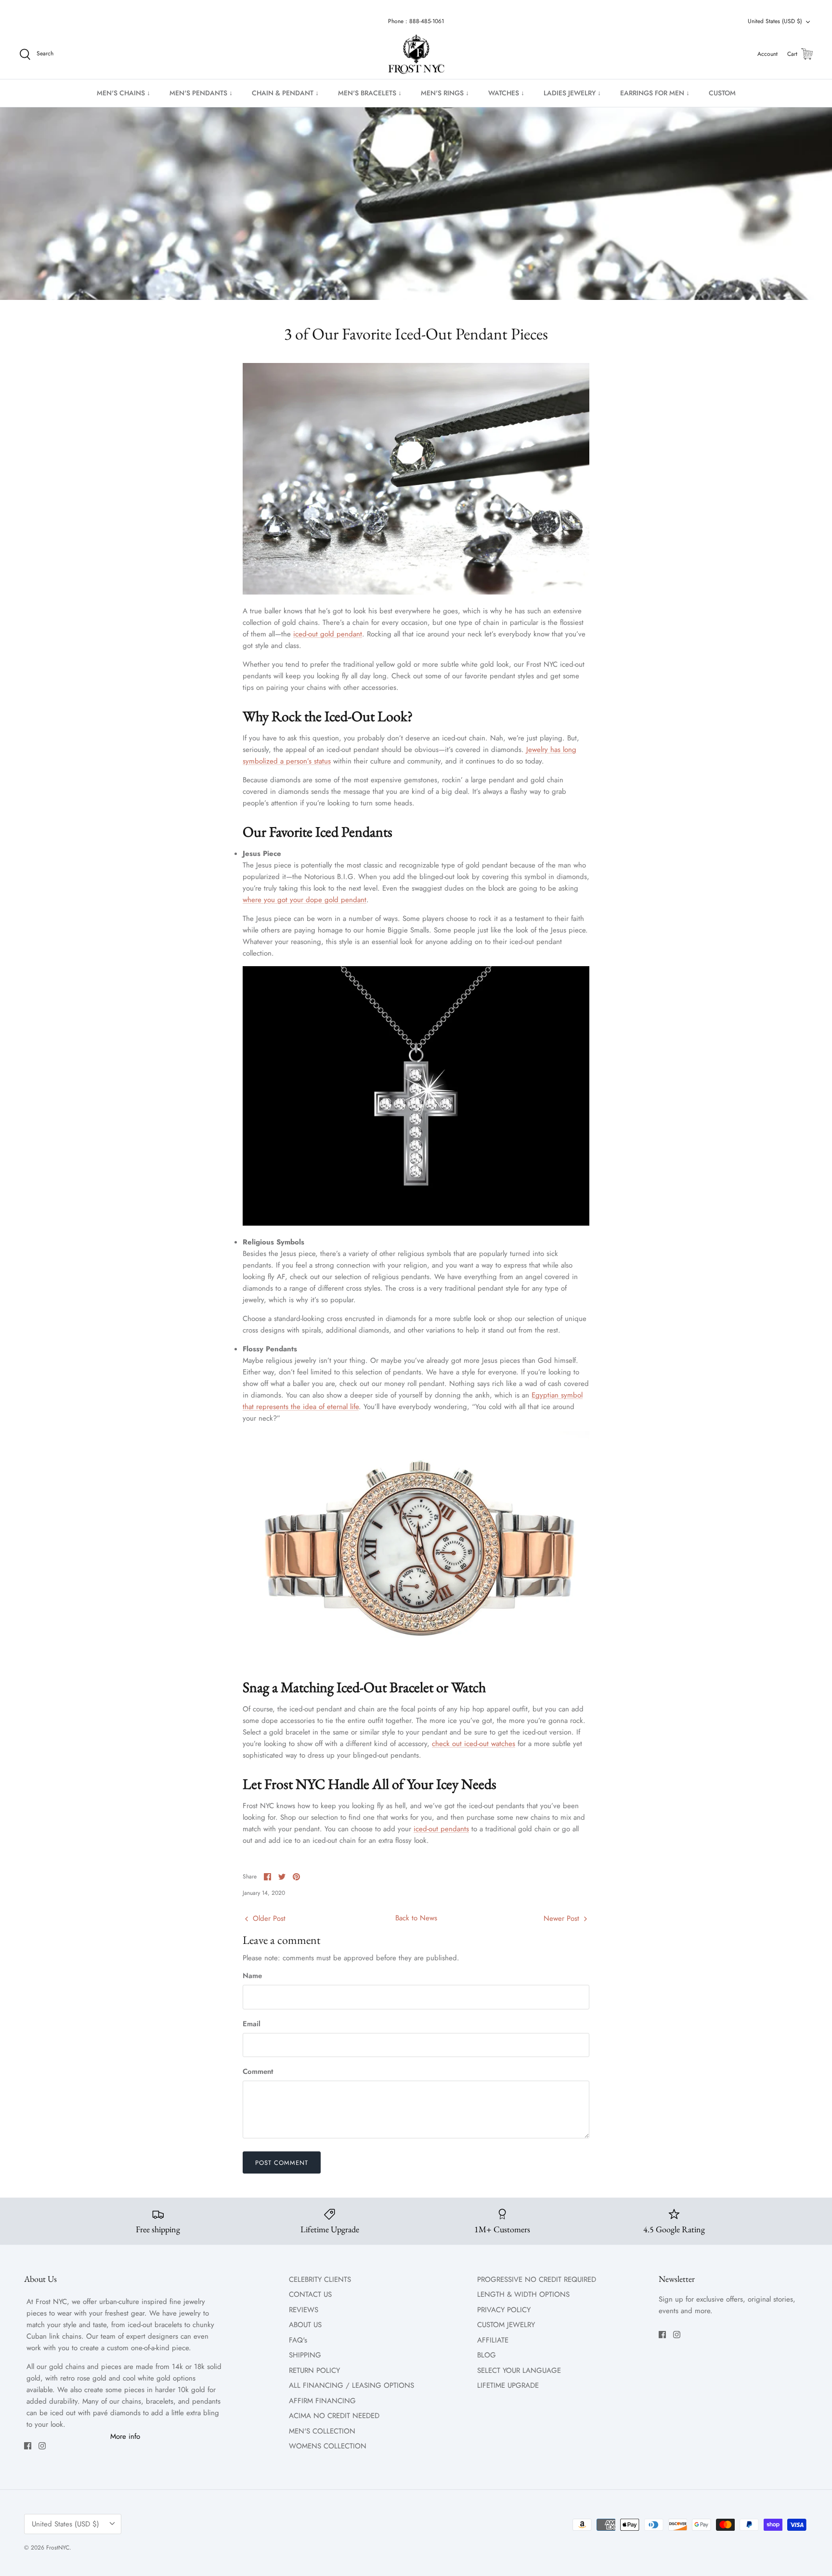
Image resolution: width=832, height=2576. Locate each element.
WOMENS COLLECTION (328, 2446)
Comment (258, 2072)
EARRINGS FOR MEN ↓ (655, 93)
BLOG (487, 2355)
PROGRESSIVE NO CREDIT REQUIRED (537, 2279)
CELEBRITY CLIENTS (320, 2279)
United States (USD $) (775, 21)
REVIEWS (304, 2310)
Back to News (416, 1918)
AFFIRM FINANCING (322, 2401)
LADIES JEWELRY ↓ (572, 93)
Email (252, 2024)
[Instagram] (42, 2446)
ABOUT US (305, 2325)
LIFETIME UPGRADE (508, 2385)
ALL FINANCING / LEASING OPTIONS (351, 2385)
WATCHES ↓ (506, 93)
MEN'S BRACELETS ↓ (370, 93)
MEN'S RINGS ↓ (445, 93)
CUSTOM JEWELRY (506, 2325)
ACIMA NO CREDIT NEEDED (334, 2416)
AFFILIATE (493, 2340)
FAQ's (298, 2340)
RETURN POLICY (314, 2370)
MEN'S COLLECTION (322, 2431)
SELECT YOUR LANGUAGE (519, 2370)
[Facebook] (28, 2446)
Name (252, 1976)
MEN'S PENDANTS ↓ (201, 93)
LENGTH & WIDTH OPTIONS (523, 2294)
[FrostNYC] (416, 54)
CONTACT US (310, 2294)
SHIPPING (305, 2355)
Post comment (282, 2163)
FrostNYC (58, 2548)
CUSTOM (722, 93)
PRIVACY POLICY (504, 2310)
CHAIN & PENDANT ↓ (285, 93)
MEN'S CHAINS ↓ (123, 93)
